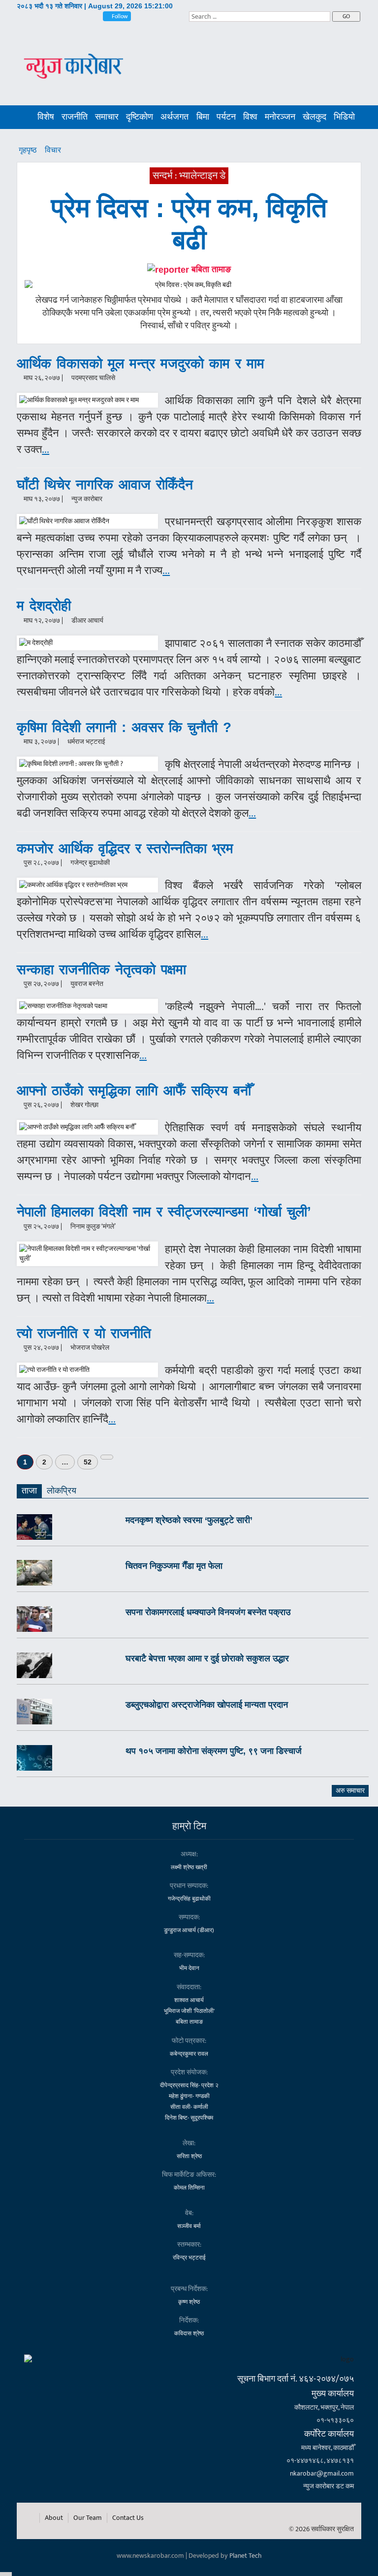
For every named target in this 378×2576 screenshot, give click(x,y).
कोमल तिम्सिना (189, 2188)
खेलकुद (315, 117)
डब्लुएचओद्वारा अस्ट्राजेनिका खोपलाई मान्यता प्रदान (207, 1705)
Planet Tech (246, 2556)
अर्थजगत (174, 117)
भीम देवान (189, 1968)
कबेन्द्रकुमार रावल (189, 2054)
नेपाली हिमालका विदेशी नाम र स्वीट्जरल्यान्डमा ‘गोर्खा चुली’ (164, 1212)
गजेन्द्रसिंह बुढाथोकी (189, 1899)
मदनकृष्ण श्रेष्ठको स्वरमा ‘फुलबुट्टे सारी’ (189, 1520)
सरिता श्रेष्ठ (189, 2156)
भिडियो (344, 117)
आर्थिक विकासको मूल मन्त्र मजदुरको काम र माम (141, 364)
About (54, 2518)
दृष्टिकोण (140, 117)
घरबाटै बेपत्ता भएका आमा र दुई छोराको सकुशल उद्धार (207, 1658)
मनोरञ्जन (280, 117)
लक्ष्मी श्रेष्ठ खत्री (189, 1867)
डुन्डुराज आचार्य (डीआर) (189, 1930)
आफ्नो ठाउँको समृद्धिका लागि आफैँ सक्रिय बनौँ (134, 1091)
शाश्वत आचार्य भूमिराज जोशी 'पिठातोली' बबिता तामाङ (189, 2011)
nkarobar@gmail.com (322, 2473)
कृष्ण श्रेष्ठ (189, 2302)
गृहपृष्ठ (29, 150)
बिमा (203, 117)
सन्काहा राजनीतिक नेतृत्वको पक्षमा (101, 970)
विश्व (250, 117)
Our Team (88, 2518)
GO (346, 16)
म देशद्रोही (44, 606)
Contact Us (128, 2518)
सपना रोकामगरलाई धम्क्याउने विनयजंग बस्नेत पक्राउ (208, 1612)
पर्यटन (226, 117)
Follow (119, 16)
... (46, 450)
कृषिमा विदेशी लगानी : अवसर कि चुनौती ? (124, 727)
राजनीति (75, 117)
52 (88, 1462)
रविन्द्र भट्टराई (189, 2258)
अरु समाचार (350, 1791)
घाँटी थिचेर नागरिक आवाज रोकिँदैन (105, 485)
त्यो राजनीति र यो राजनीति (84, 1333)
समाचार (107, 117)
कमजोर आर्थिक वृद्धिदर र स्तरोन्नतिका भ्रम (125, 848)
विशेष (46, 117)
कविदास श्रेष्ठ (189, 2333)
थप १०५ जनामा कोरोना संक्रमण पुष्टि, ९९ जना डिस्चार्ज (214, 1751)
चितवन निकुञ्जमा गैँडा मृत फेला (174, 1566)
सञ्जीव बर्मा (189, 2226)
